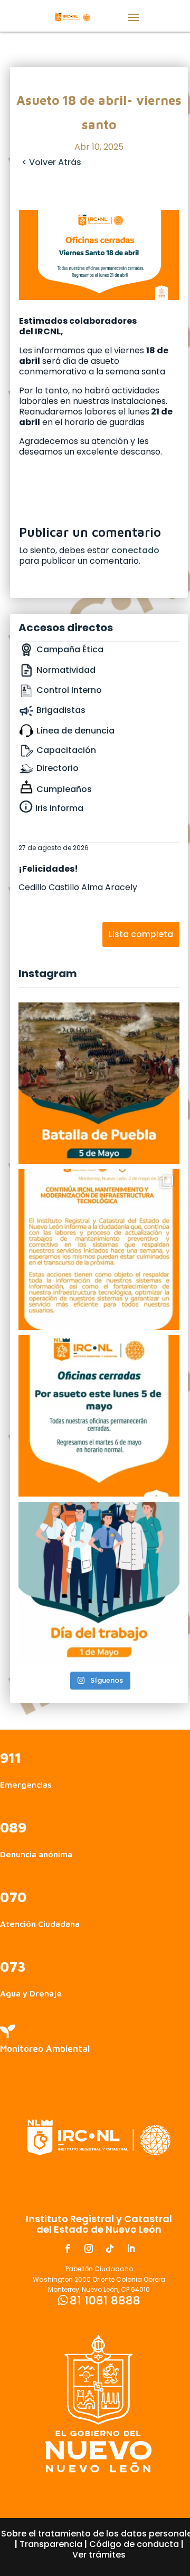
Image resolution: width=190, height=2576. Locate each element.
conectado (135, 550)
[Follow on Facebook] (68, 2249)
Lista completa (141, 934)
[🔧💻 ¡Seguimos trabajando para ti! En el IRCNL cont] (99, 1250)
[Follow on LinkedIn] (131, 2249)
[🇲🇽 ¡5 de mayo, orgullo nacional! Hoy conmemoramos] (99, 1083)
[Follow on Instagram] (89, 2249)
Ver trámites (99, 2555)
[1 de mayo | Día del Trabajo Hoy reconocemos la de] (99, 1583)
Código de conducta (134, 2544)
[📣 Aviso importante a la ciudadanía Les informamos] (99, 1416)
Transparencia (51, 2544)
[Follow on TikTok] (110, 2249)
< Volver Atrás (51, 162)
